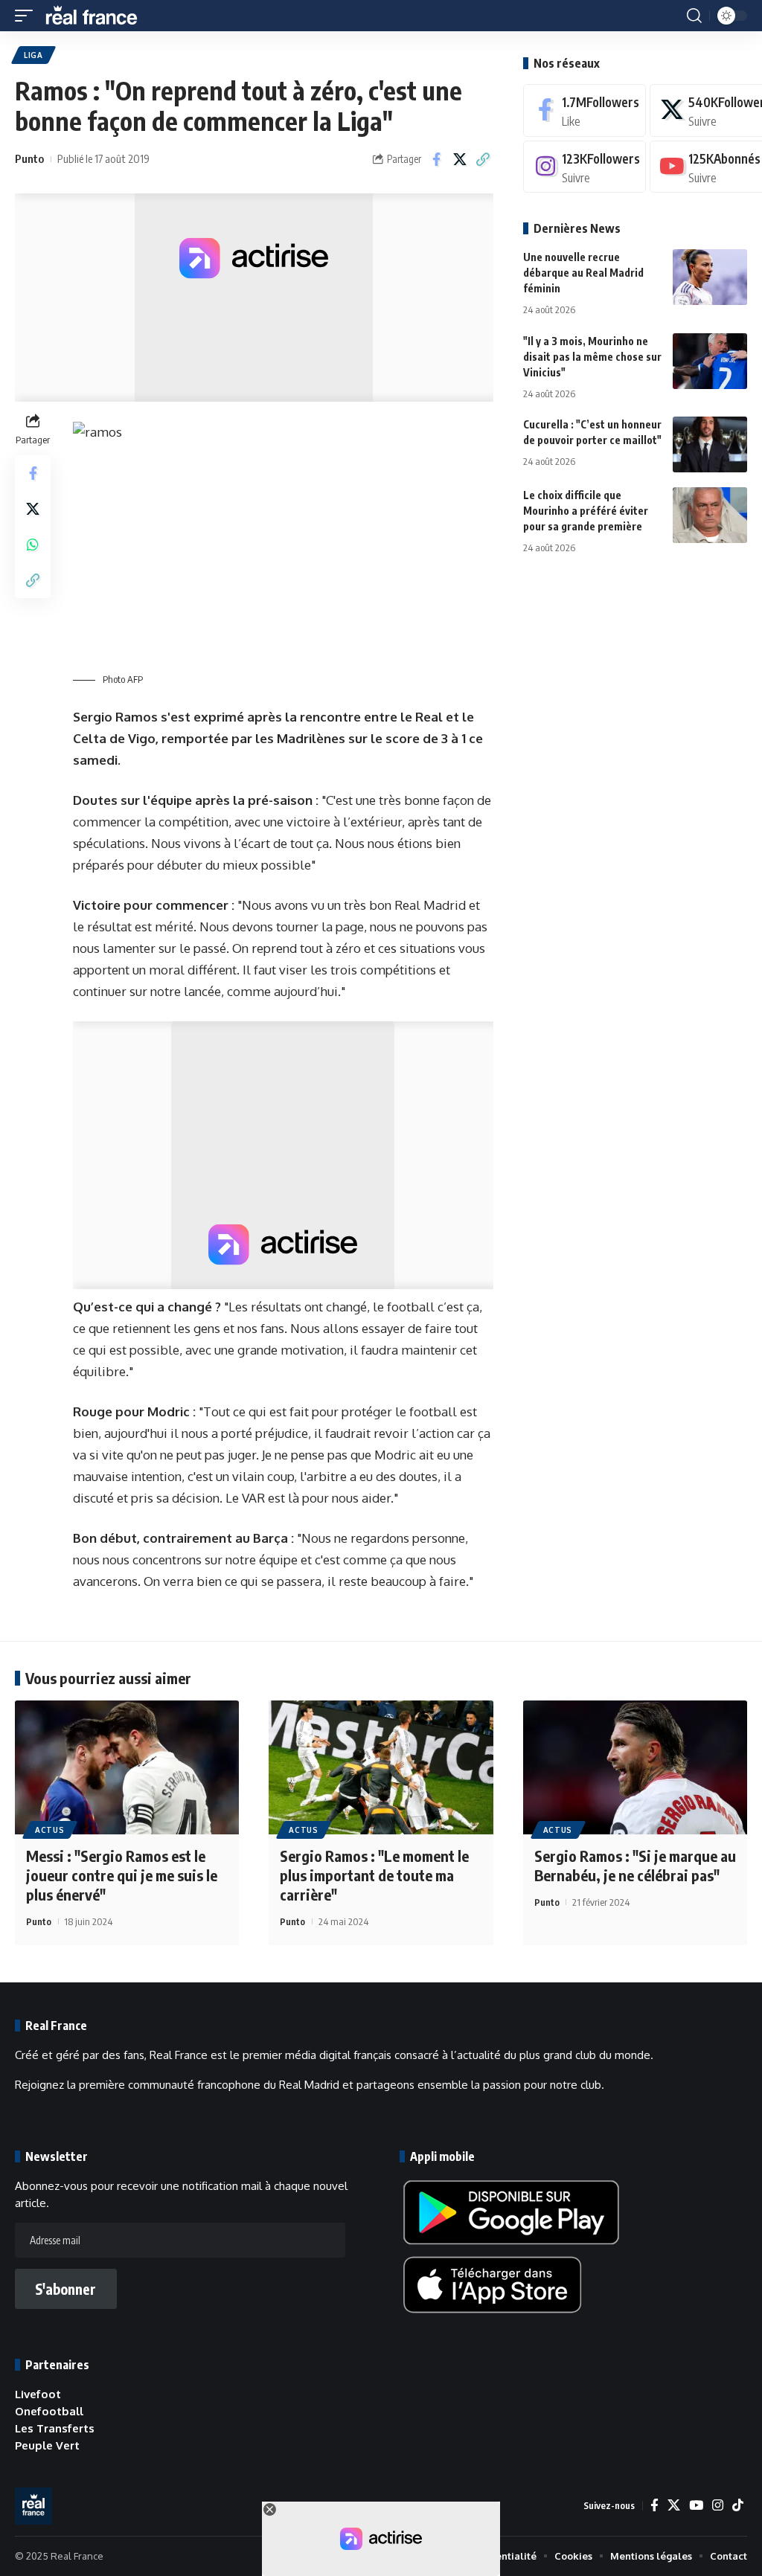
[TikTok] (738, 2506)
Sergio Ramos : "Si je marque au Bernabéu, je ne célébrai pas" (635, 1865)
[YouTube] (696, 2506)
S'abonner (65, 2289)
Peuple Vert (47, 2445)
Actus (50, 1830)
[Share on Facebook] (437, 159)
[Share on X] (460, 159)
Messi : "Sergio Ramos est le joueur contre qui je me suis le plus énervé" (122, 1875)
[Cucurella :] (710, 444)
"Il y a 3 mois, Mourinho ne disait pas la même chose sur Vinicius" (592, 357)
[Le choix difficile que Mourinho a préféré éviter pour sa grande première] (710, 515)
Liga (33, 55)
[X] (674, 2506)
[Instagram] (585, 167)
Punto (29, 158)
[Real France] (98, 16)
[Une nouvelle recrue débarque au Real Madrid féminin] (710, 277)
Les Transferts (55, 2428)
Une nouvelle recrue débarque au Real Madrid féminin (583, 273)
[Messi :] (127, 1768)
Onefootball (49, 2411)
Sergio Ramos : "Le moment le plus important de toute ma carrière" (374, 1875)
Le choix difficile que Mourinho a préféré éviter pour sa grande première (586, 511)
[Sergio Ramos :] (381, 1768)
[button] (28, 16)
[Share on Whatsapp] (33, 545)
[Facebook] (585, 110)
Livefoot (38, 2394)
